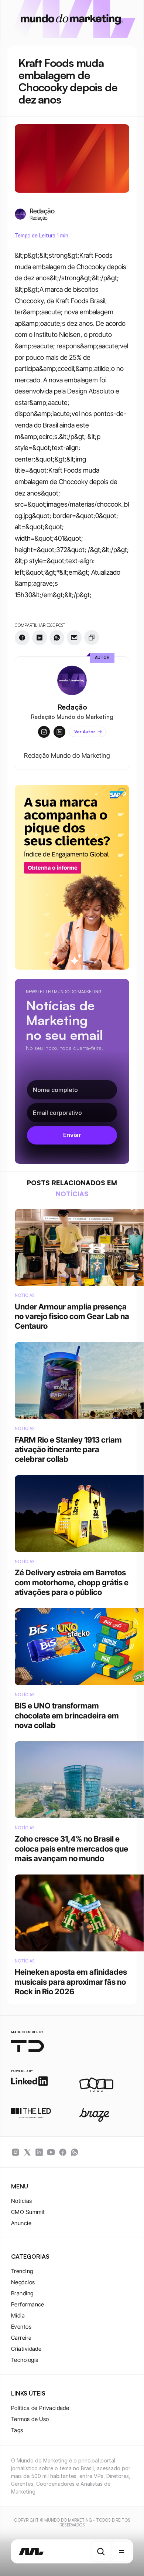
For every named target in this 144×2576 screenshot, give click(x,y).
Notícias (22, 2201)
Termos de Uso (30, 2419)
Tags (17, 2430)
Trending (22, 2271)
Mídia (18, 2315)
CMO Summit (28, 2212)
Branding (22, 2293)
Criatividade (26, 2349)
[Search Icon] (101, 2552)
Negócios (23, 2282)
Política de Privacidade (40, 2408)
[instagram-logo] (16, 2152)
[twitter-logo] (27, 2152)
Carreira (21, 2338)
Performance (28, 2304)
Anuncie (21, 2223)
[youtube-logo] (51, 2152)
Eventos (21, 2327)
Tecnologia (25, 2360)
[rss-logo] (63, 2152)
